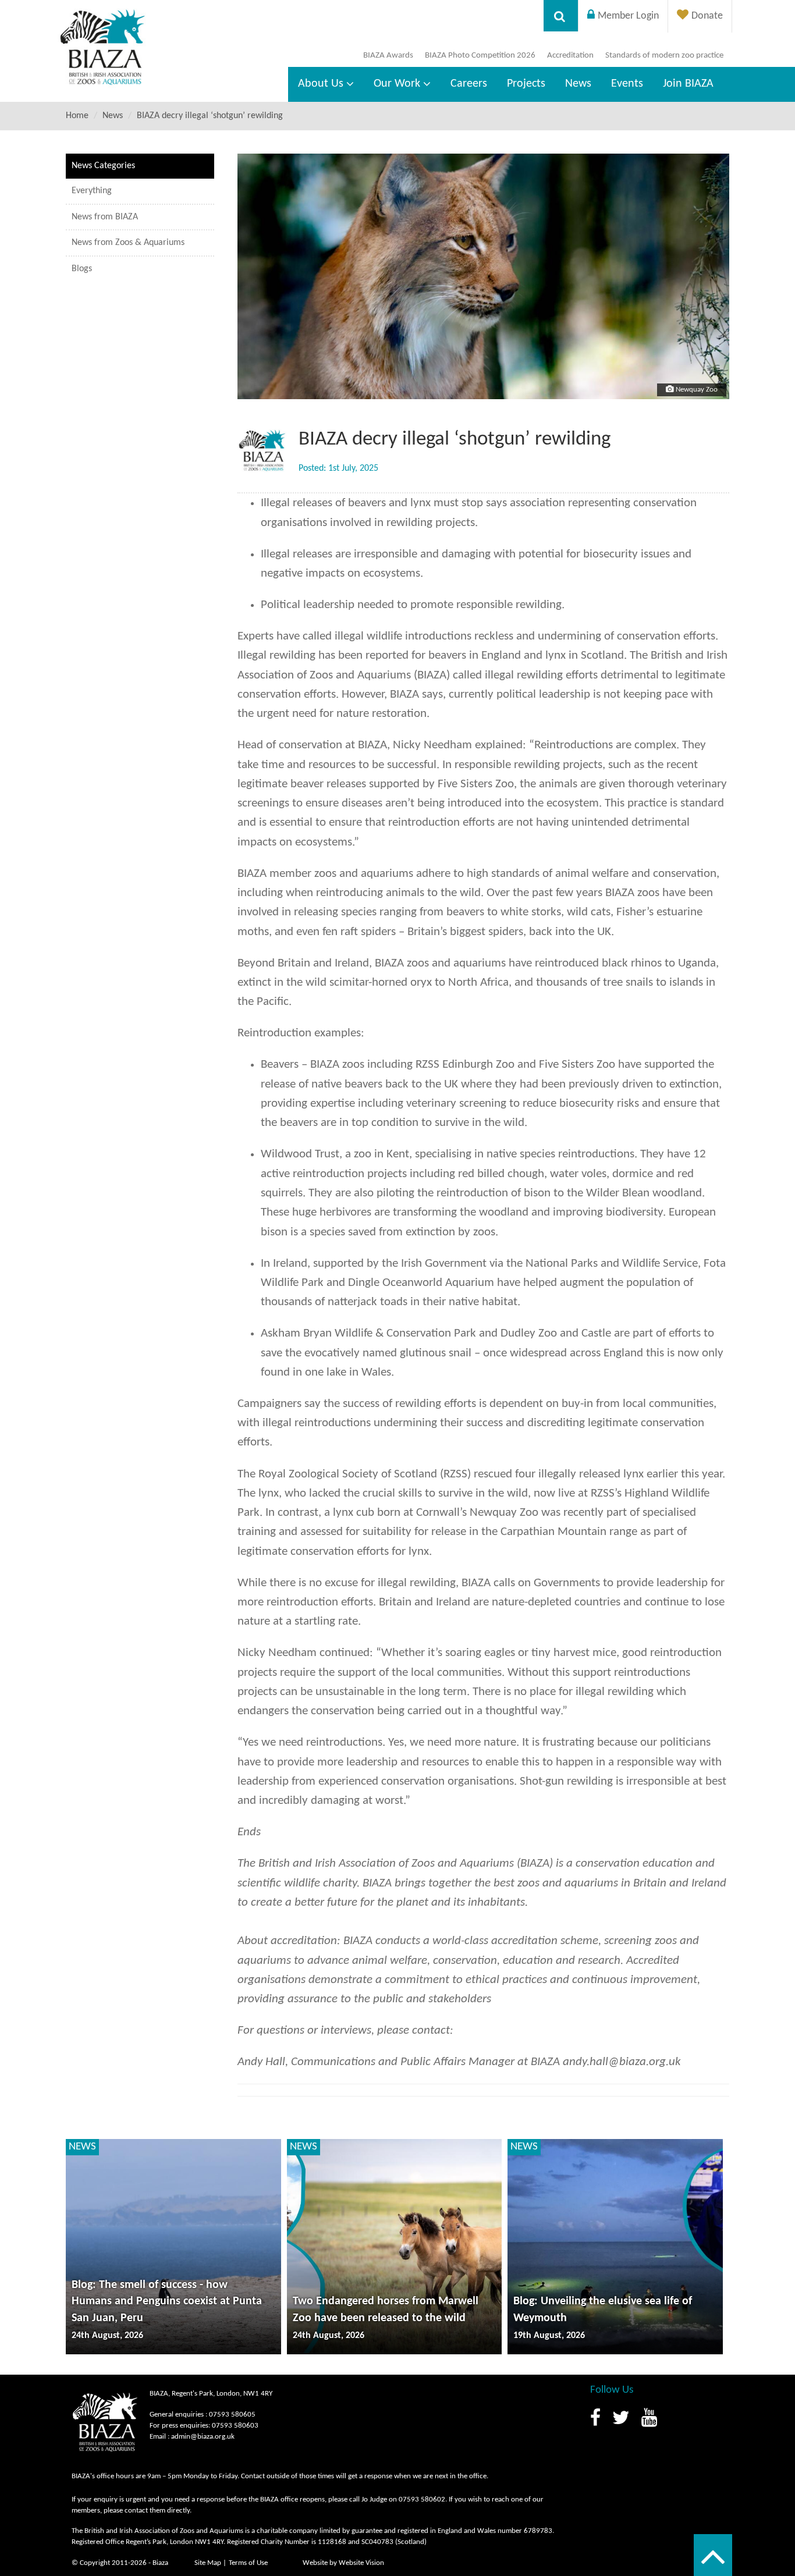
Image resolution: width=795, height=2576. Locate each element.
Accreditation (570, 56)
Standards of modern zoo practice (664, 56)
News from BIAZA (105, 217)
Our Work (397, 84)
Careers (469, 84)
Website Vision (361, 2563)
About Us (321, 84)
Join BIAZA (688, 84)
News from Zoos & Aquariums (128, 243)
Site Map (208, 2563)
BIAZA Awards (388, 56)
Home (77, 116)
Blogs (82, 269)
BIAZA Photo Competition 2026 (480, 56)
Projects (526, 84)
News (578, 84)
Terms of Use (248, 2563)
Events (627, 84)
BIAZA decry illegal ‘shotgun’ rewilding (210, 116)
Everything (92, 191)
